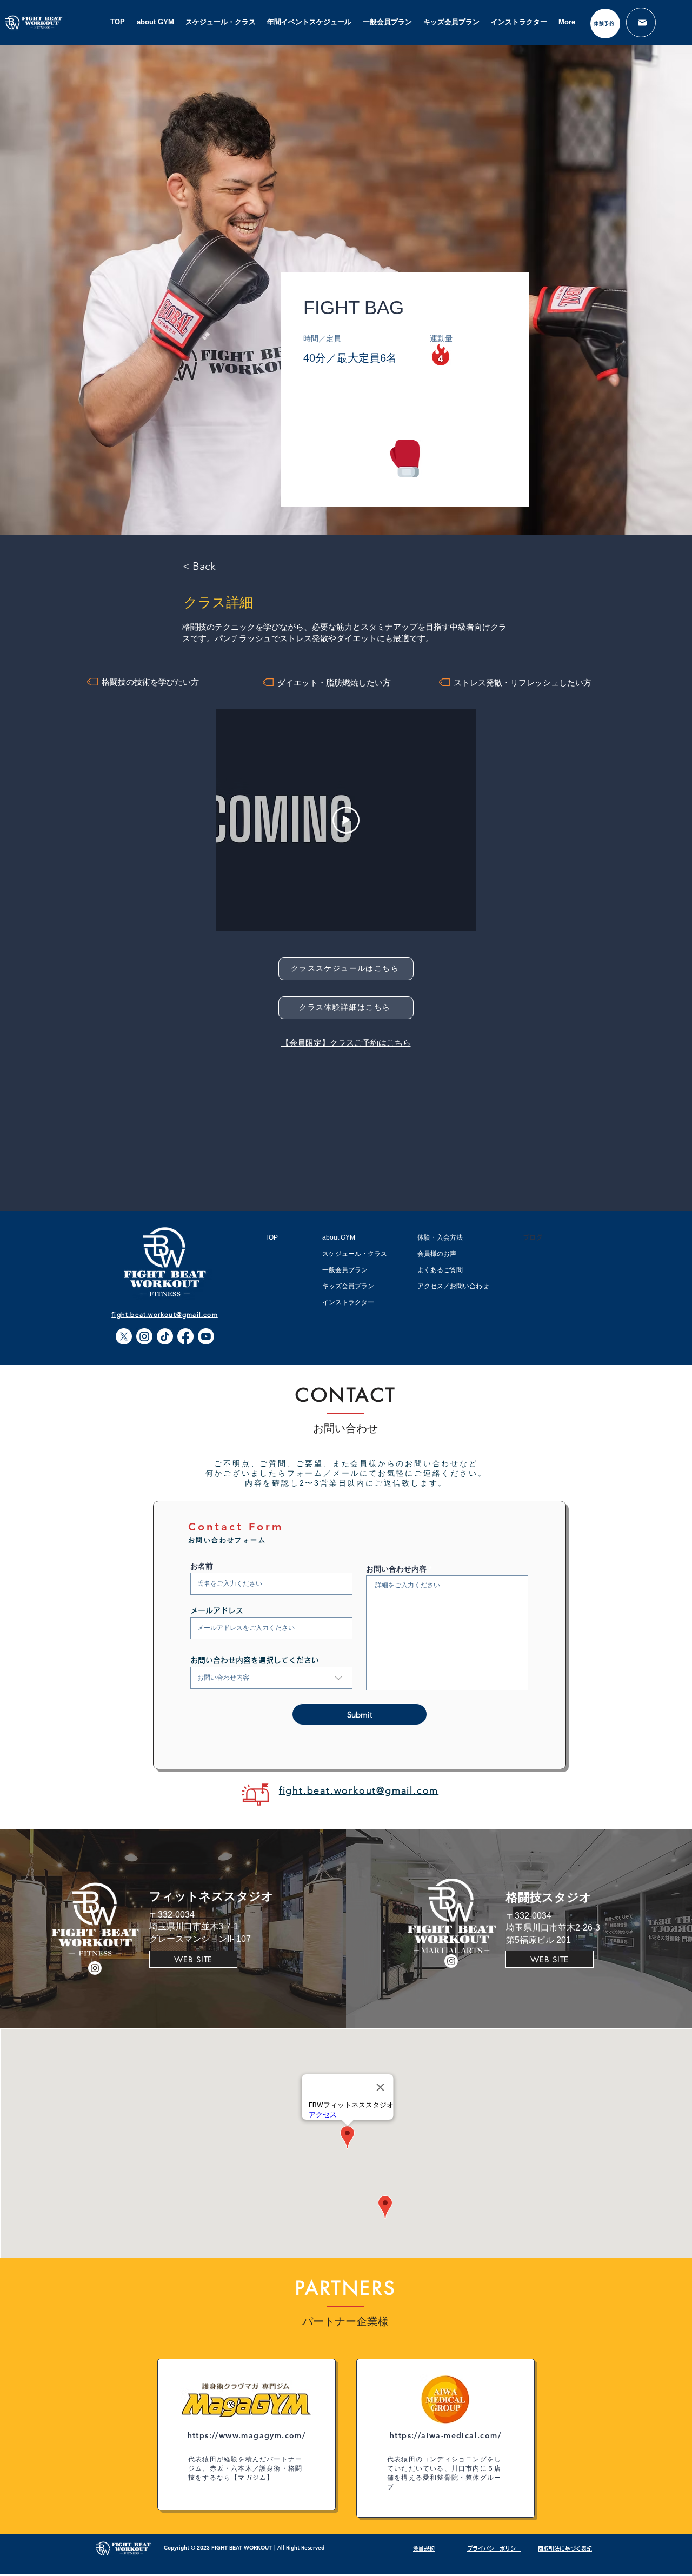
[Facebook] (185, 1336)
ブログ (533, 1237)
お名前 (202, 1566)
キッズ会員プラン (348, 1286)
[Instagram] (144, 1336)
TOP (271, 1237)
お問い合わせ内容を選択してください (255, 1660)
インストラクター (348, 1302)
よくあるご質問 (440, 1270)
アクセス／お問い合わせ (453, 1286)
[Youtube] (206, 1336)
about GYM (339, 1237)
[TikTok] (165, 1336)
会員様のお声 (437, 1254)
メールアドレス (217, 1610)
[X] (124, 1336)
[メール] (641, 22)
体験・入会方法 (440, 1237)
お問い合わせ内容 (396, 1569)
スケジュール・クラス (355, 1254)
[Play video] (346, 820)
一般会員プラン (345, 1270)
